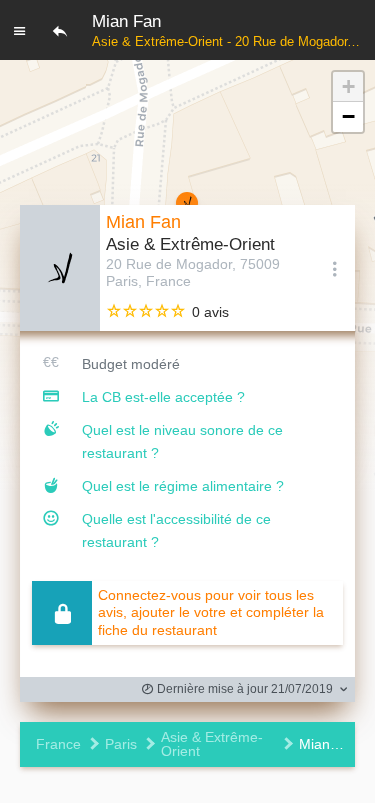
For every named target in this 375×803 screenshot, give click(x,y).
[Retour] (60, 30)
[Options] (335, 268)
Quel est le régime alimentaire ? (183, 486)
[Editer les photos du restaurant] (60, 268)
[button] (348, 87)
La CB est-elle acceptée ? (163, 397)
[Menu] (20, 30)
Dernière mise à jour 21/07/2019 (243, 689)
